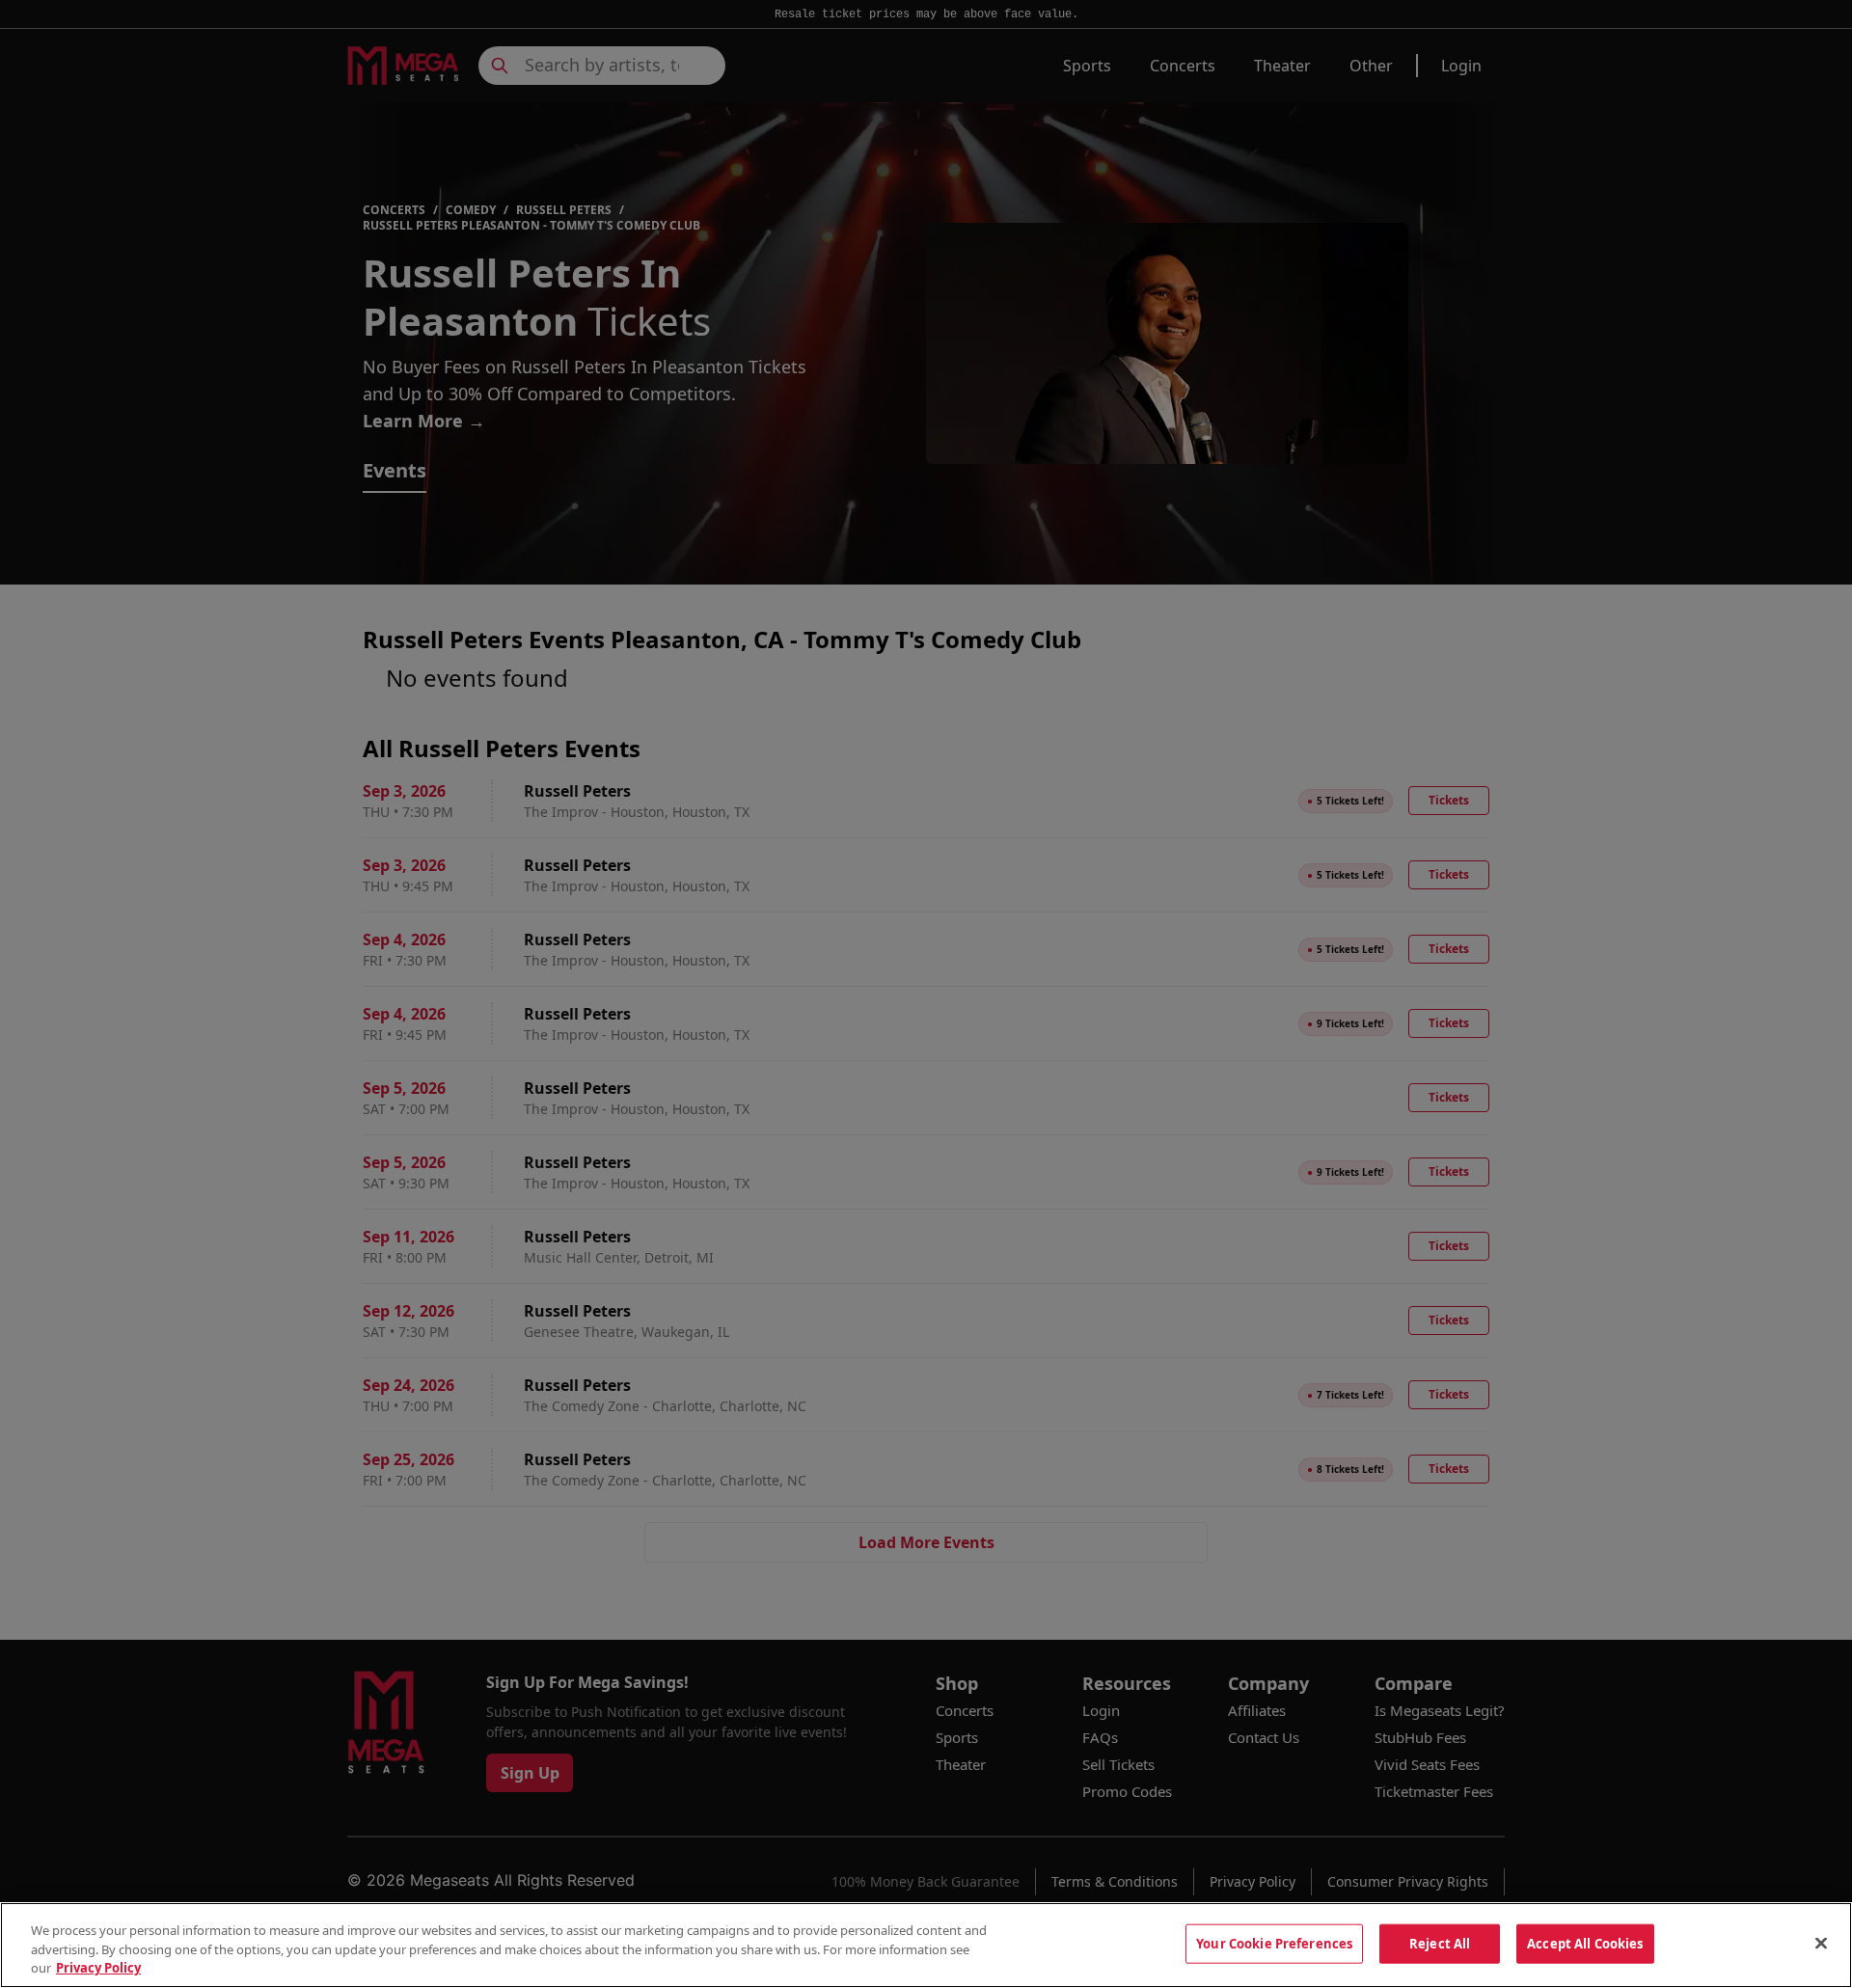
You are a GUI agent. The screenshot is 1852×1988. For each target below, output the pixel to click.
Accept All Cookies (1585, 1943)
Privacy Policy (98, 1968)
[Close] (1821, 1943)
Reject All (1440, 1943)
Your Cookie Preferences (1274, 1943)
